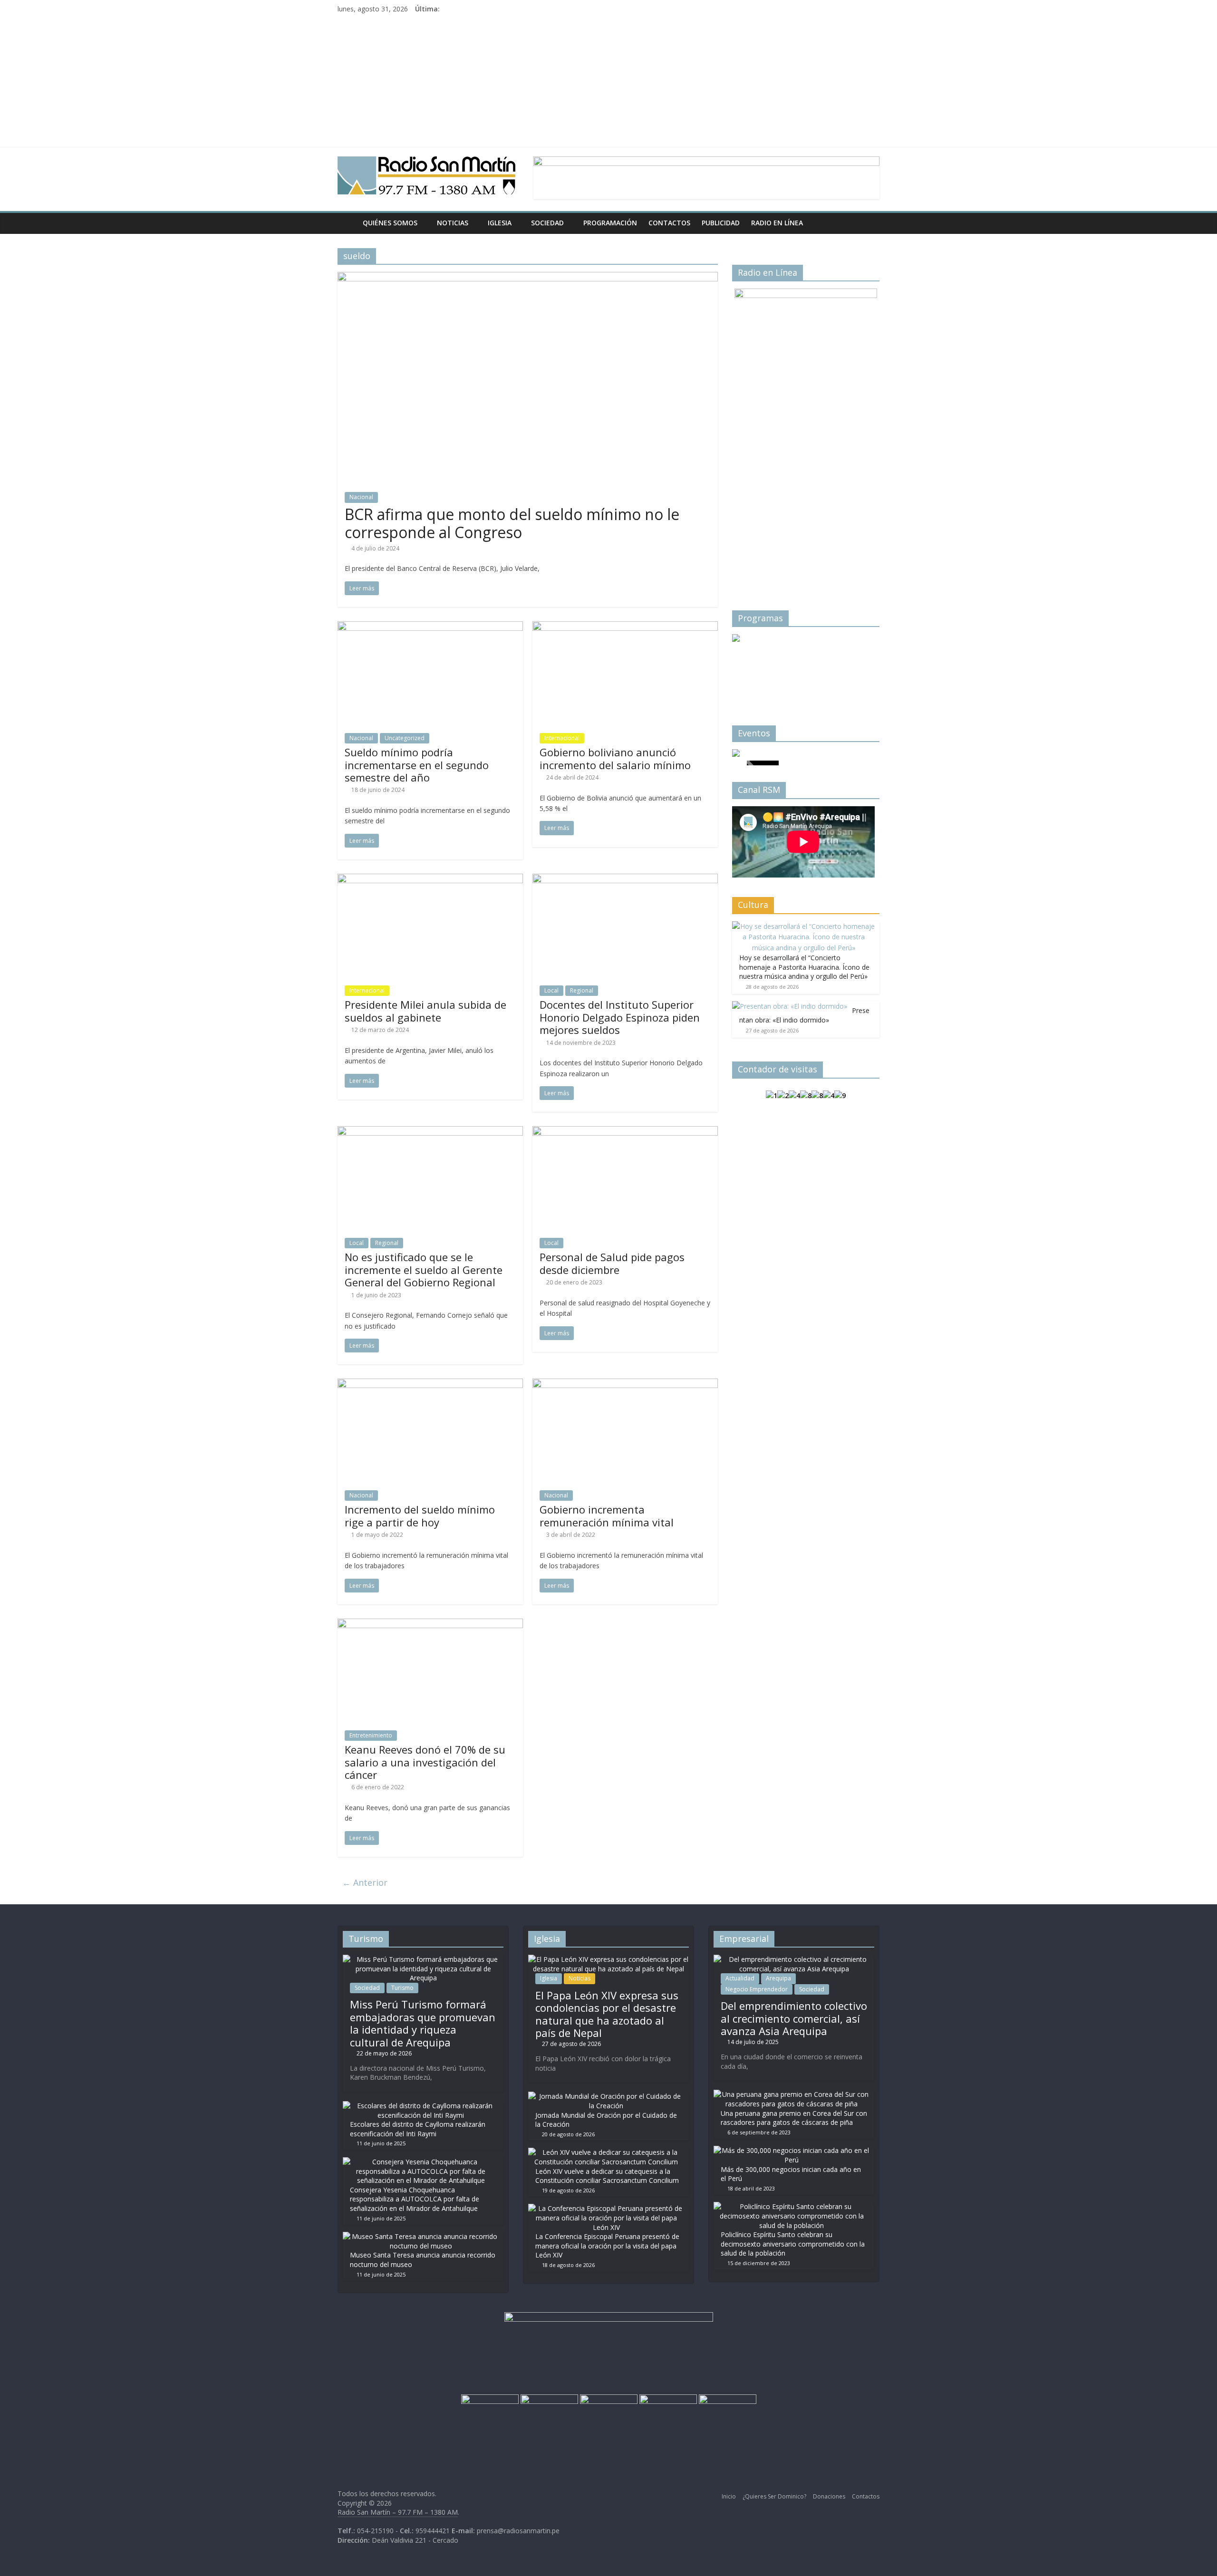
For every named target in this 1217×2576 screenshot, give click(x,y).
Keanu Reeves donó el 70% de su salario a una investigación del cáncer (425, 1762)
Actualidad (740, 1978)
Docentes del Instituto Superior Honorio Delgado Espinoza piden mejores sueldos (620, 1017)
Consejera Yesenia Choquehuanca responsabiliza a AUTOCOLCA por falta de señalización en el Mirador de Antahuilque (415, 2199)
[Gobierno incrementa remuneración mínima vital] (625, 1384)
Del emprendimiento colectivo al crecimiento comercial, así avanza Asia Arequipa (794, 2018)
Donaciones (829, 2496)
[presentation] (751, 664)
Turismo (402, 1988)
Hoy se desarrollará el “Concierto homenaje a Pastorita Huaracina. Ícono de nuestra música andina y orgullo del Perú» (804, 967)
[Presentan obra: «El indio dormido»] (790, 1006)
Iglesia (500, 223)
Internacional (562, 738)
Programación (610, 223)
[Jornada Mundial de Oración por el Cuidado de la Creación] (606, 2096)
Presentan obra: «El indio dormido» (804, 1015)
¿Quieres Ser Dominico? (774, 2496)
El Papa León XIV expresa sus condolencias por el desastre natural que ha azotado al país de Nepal (607, 2014)
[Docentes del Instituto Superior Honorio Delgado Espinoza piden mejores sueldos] (625, 879)
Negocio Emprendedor (757, 1989)
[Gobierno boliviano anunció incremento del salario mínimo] (625, 627)
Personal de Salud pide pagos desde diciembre (612, 1263)
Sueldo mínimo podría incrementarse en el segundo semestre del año (417, 765)
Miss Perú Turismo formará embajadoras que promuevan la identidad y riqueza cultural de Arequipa (423, 2023)
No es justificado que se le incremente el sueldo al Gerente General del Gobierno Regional (424, 1269)
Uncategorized (405, 738)
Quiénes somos (390, 223)
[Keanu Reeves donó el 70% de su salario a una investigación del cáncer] (430, 1624)
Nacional (361, 497)
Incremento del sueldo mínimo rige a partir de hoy (420, 1515)
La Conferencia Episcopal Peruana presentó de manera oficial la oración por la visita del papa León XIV (607, 2246)
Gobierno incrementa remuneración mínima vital (607, 1515)
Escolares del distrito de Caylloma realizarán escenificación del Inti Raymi (418, 2129)
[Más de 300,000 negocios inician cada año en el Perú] (792, 2150)
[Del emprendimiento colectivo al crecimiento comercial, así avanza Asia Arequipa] (794, 1959)
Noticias (453, 223)
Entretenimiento (371, 1735)
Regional (582, 990)
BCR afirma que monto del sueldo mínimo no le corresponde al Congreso (512, 523)
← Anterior (365, 1882)
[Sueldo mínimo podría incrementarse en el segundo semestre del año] (430, 627)
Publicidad (721, 223)
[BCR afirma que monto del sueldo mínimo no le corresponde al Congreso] (528, 278)
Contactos (669, 223)
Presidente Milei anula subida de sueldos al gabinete (425, 1011)
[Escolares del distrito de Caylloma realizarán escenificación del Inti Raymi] (421, 2106)
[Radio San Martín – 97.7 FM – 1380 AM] (347, 223)
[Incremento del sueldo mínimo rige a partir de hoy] (430, 1384)
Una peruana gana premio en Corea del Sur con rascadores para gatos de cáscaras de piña (794, 2118)
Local (551, 990)
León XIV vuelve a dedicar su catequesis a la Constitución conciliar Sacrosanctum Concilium (607, 2176)
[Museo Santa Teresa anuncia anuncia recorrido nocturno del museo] (421, 2236)
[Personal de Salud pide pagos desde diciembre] (625, 1132)
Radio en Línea (777, 223)
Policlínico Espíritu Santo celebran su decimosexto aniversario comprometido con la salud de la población (793, 2244)
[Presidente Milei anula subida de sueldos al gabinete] (430, 879)
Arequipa (778, 1978)
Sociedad (547, 223)
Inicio (729, 2496)
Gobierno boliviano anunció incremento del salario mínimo (615, 758)
